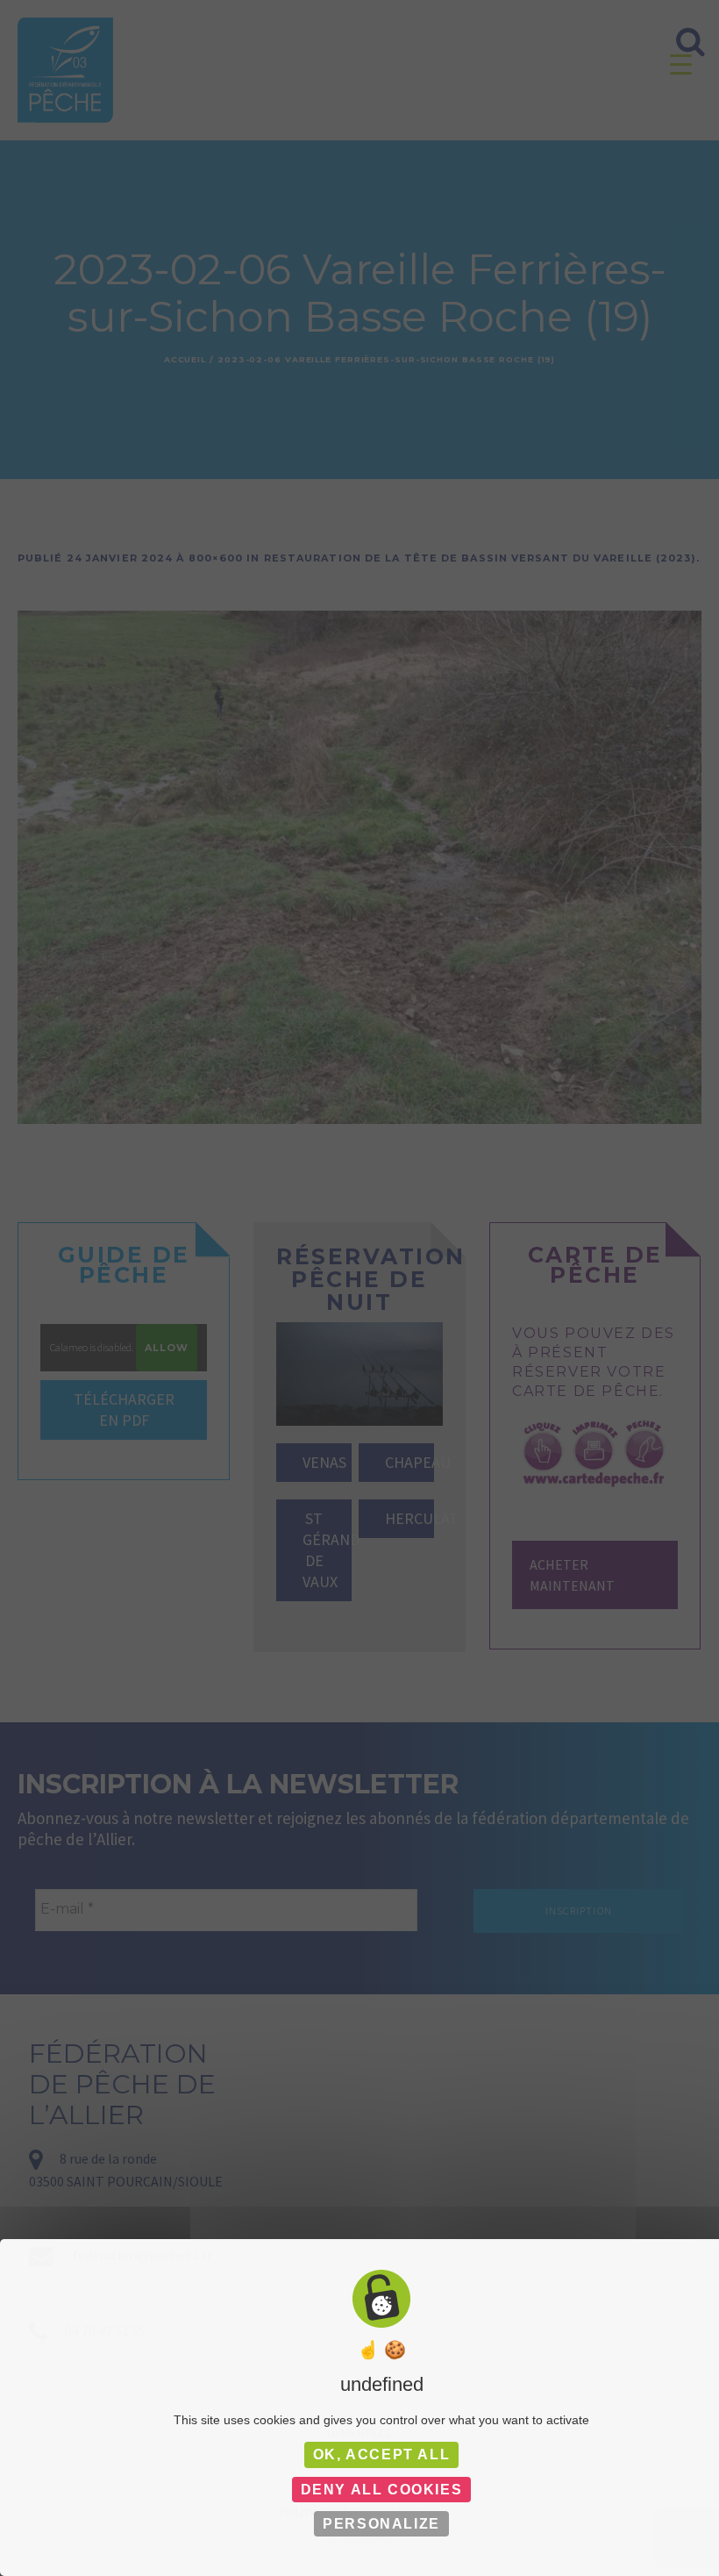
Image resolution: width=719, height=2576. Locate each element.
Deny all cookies (382, 2490)
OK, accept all (381, 2454)
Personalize (381, 2524)
